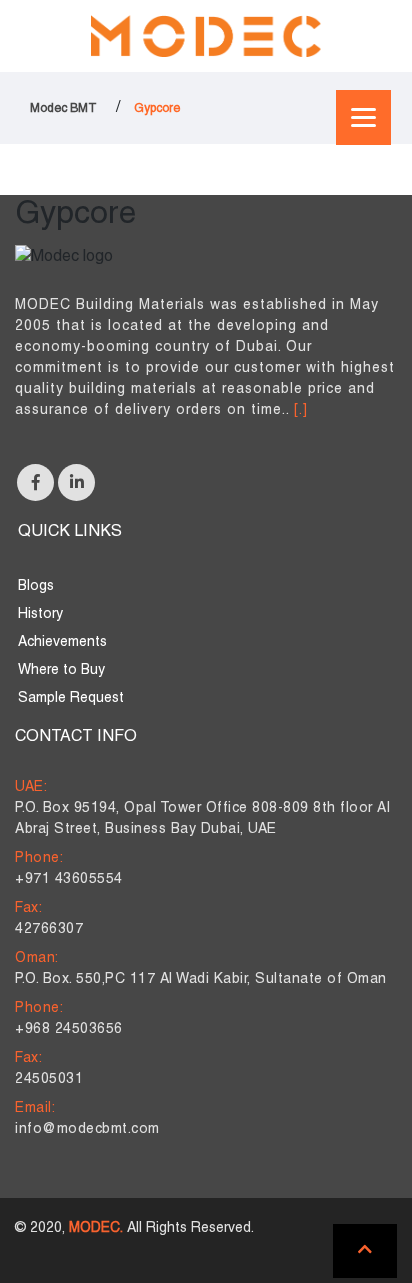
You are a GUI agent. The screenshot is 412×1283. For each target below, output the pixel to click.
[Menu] (363, 117)
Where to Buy (61, 670)
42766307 (49, 929)
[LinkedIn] (76, 482)
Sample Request (71, 698)
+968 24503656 (69, 1029)
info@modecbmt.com (87, 1129)
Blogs (36, 586)
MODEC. (96, 1228)
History (40, 614)
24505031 (49, 1079)
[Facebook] (35, 482)
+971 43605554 (69, 879)
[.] (301, 410)
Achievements (62, 642)
